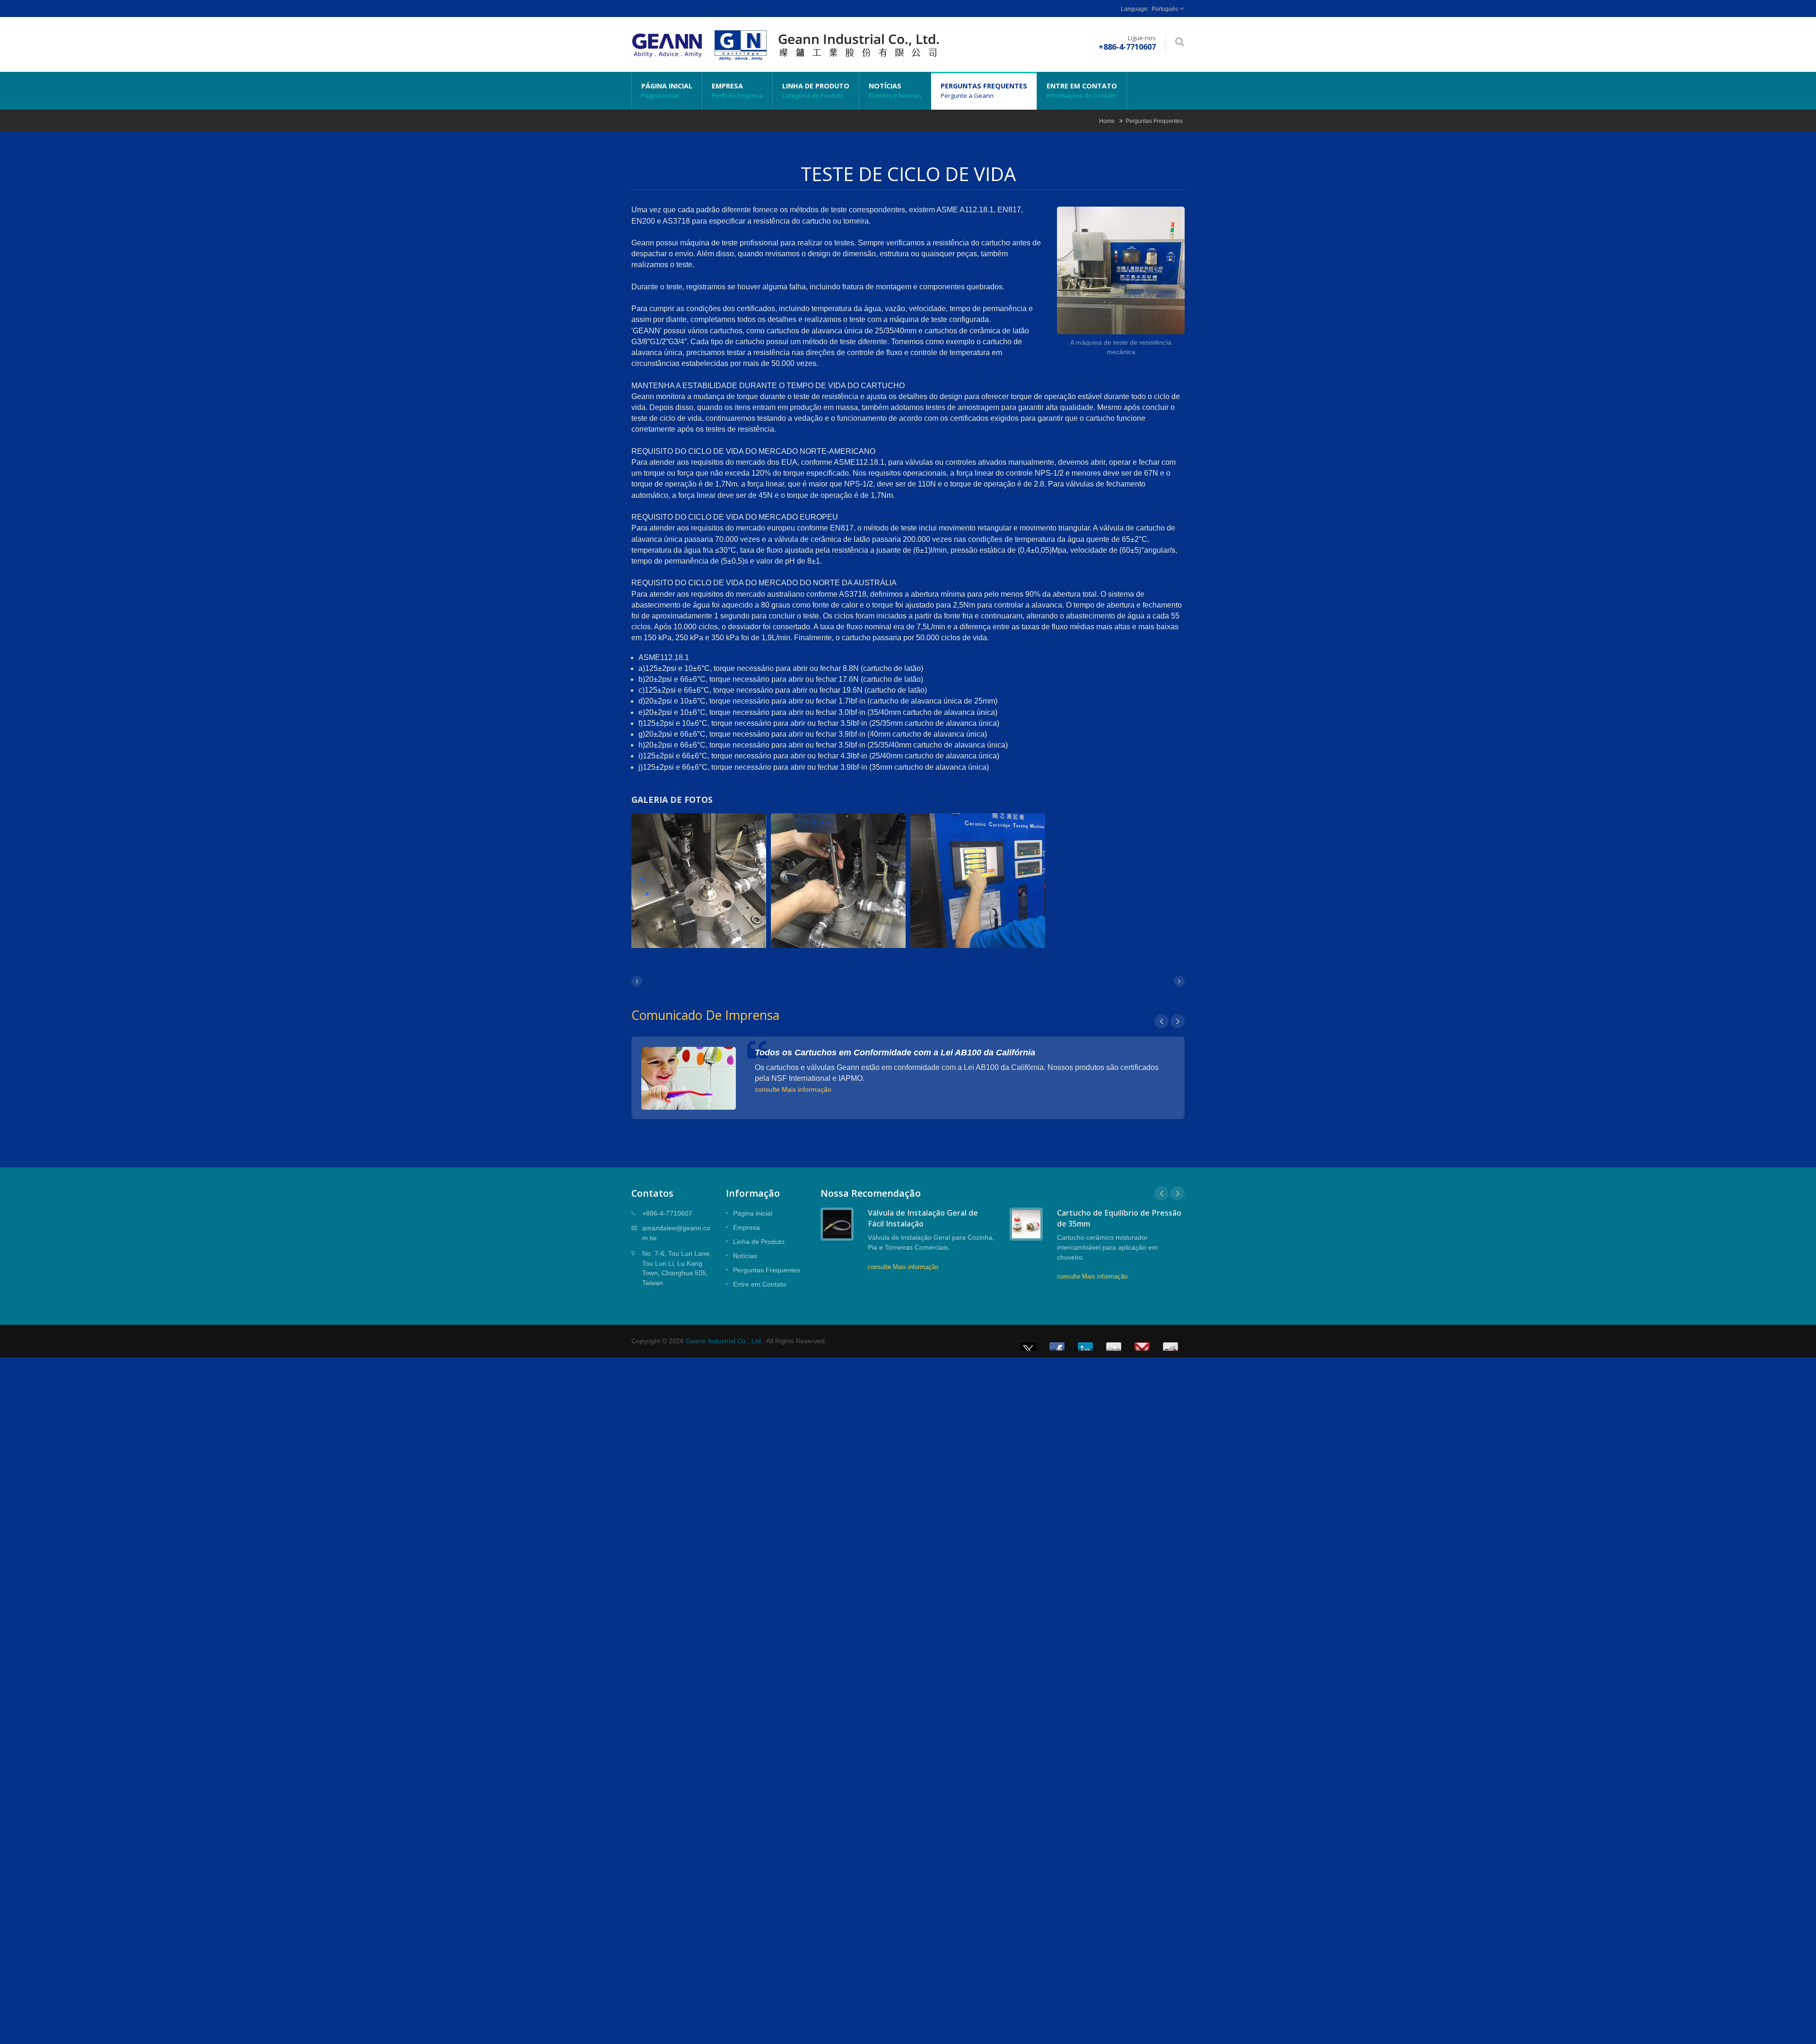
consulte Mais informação (793, 1089)
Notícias (895, 91)
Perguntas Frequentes (984, 91)
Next (1178, 1021)
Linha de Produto (816, 91)
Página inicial (667, 91)
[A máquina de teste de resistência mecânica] (1121, 272)
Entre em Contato (1082, 91)
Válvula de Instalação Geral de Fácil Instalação (923, 1218)
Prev (1161, 1021)
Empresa (737, 91)
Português (1165, 9)
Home (1107, 121)
